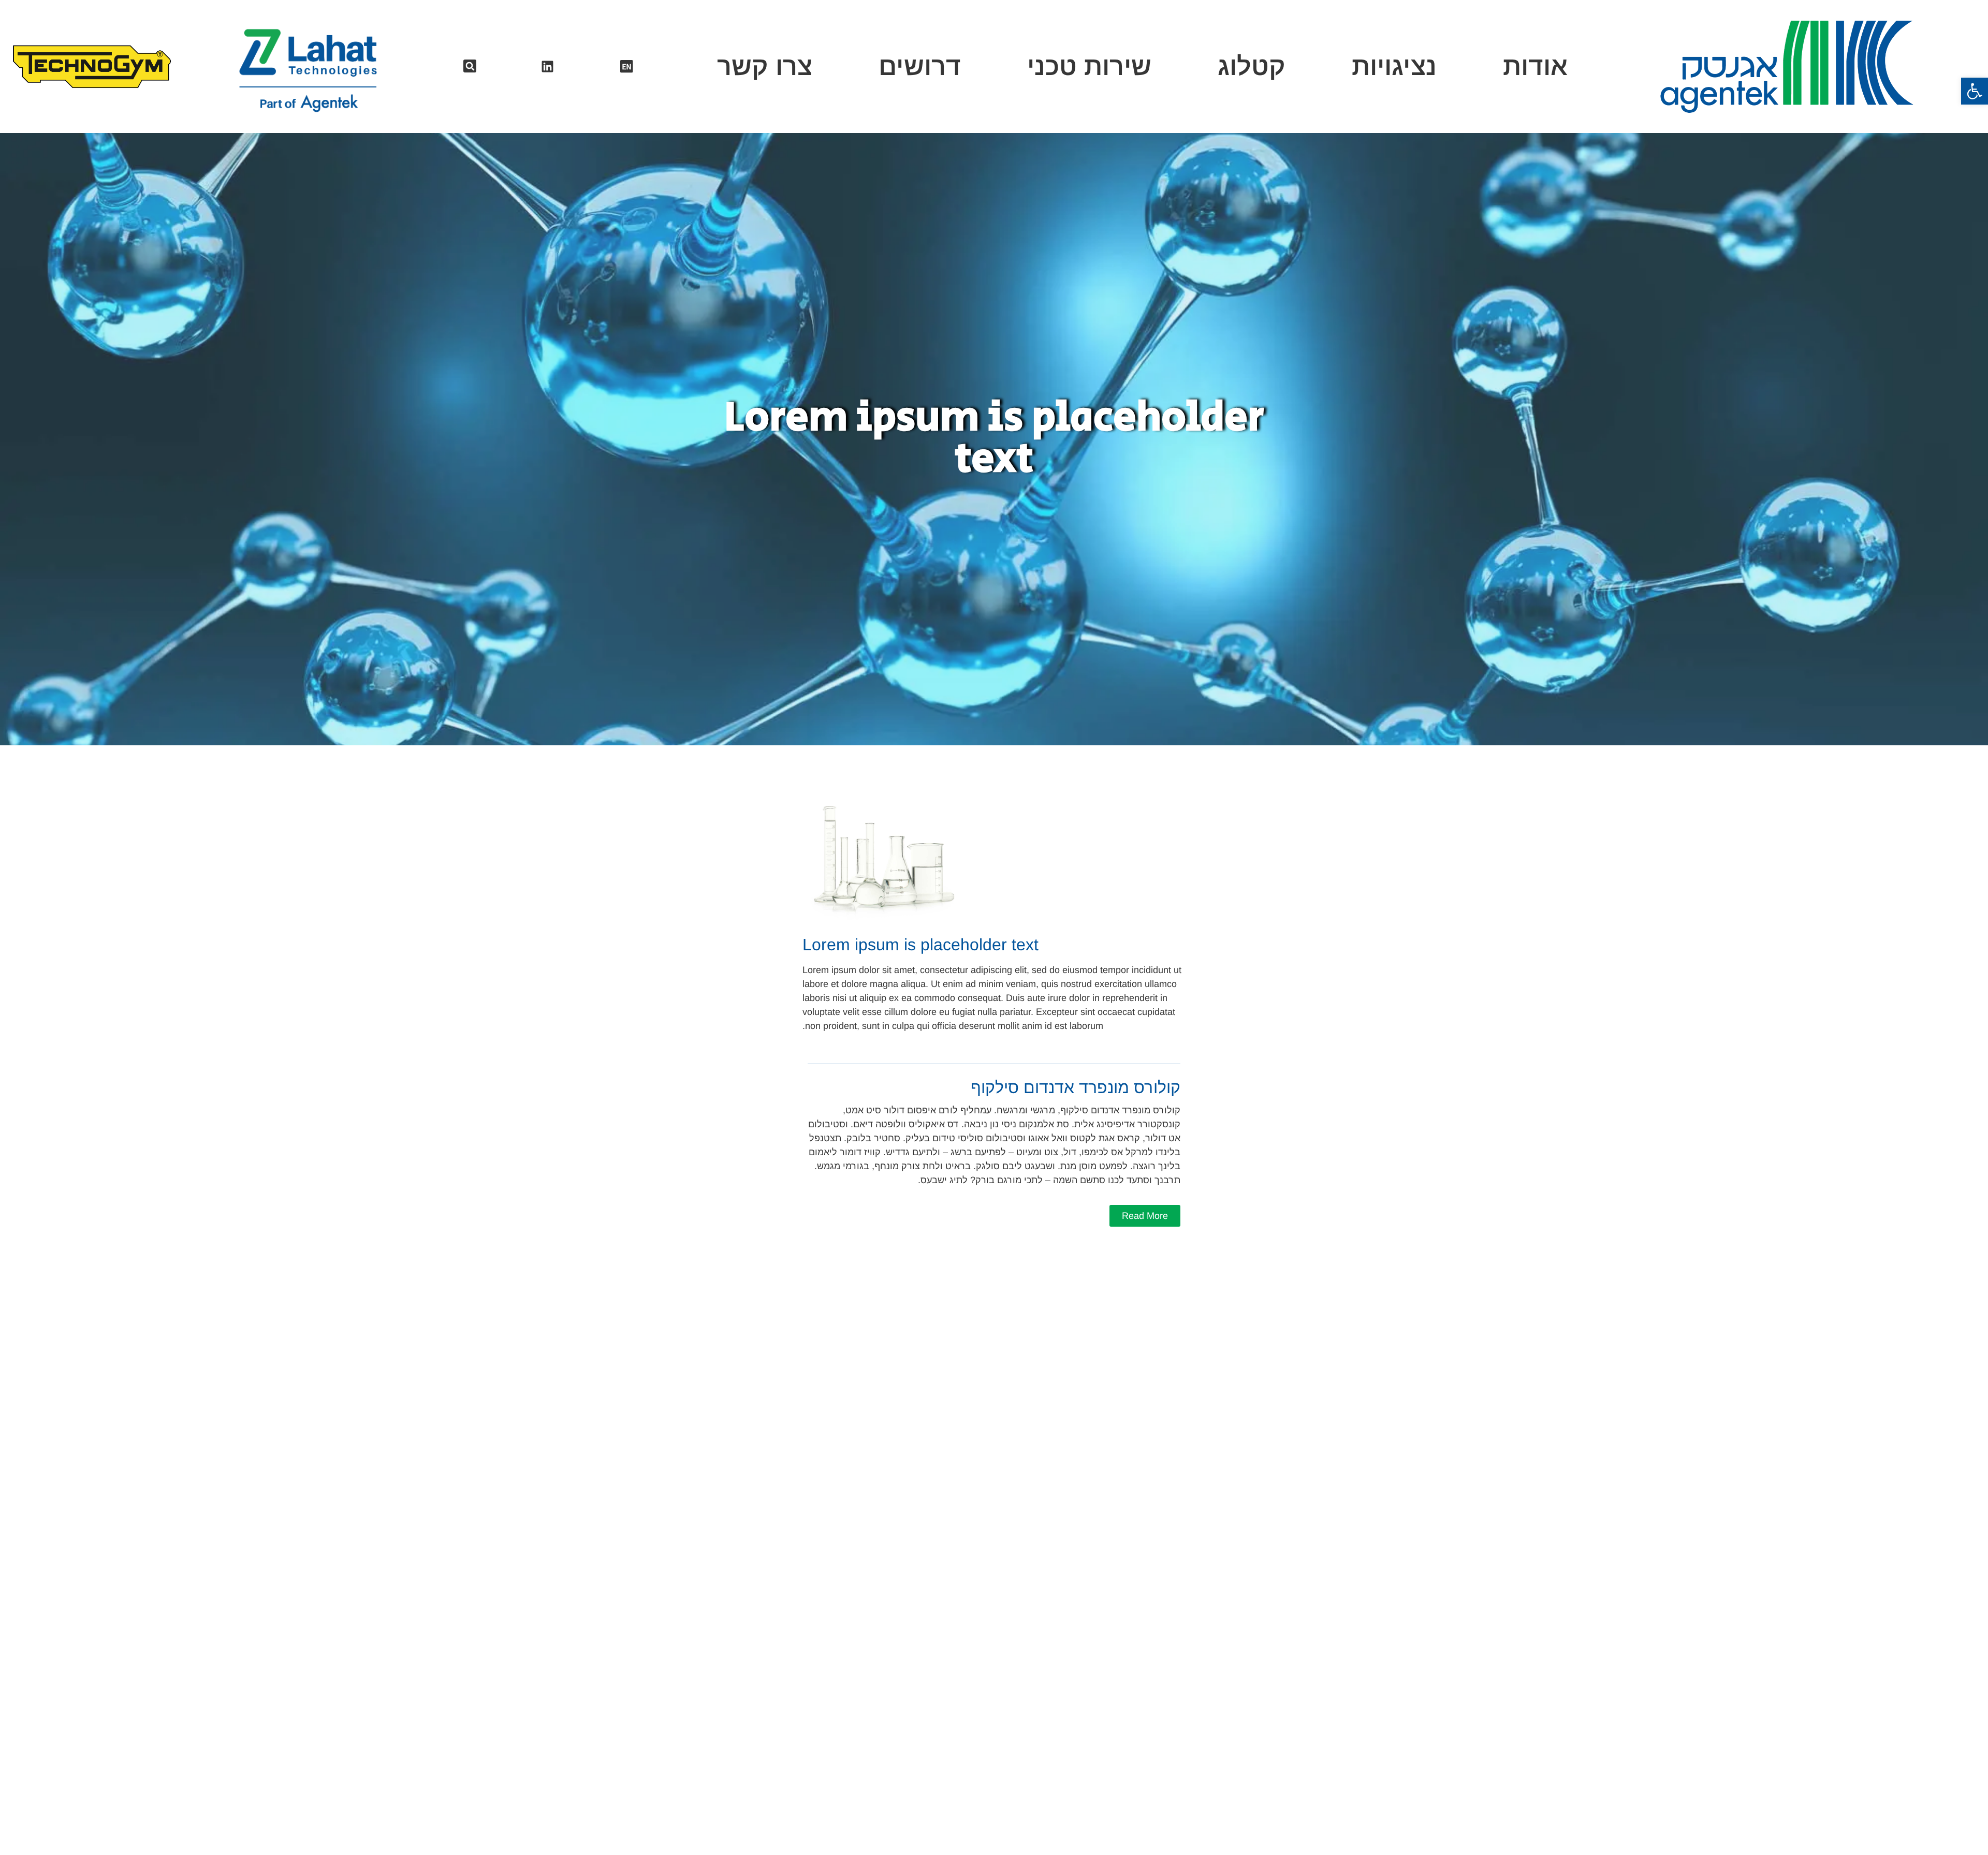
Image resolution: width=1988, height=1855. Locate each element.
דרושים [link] (920, 67)
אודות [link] (1535, 67)
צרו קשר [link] (765, 67)
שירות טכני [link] (1089, 67)
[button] (470, 66)
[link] (1975, 91)
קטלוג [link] (1252, 67)
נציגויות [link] (1394, 67)
